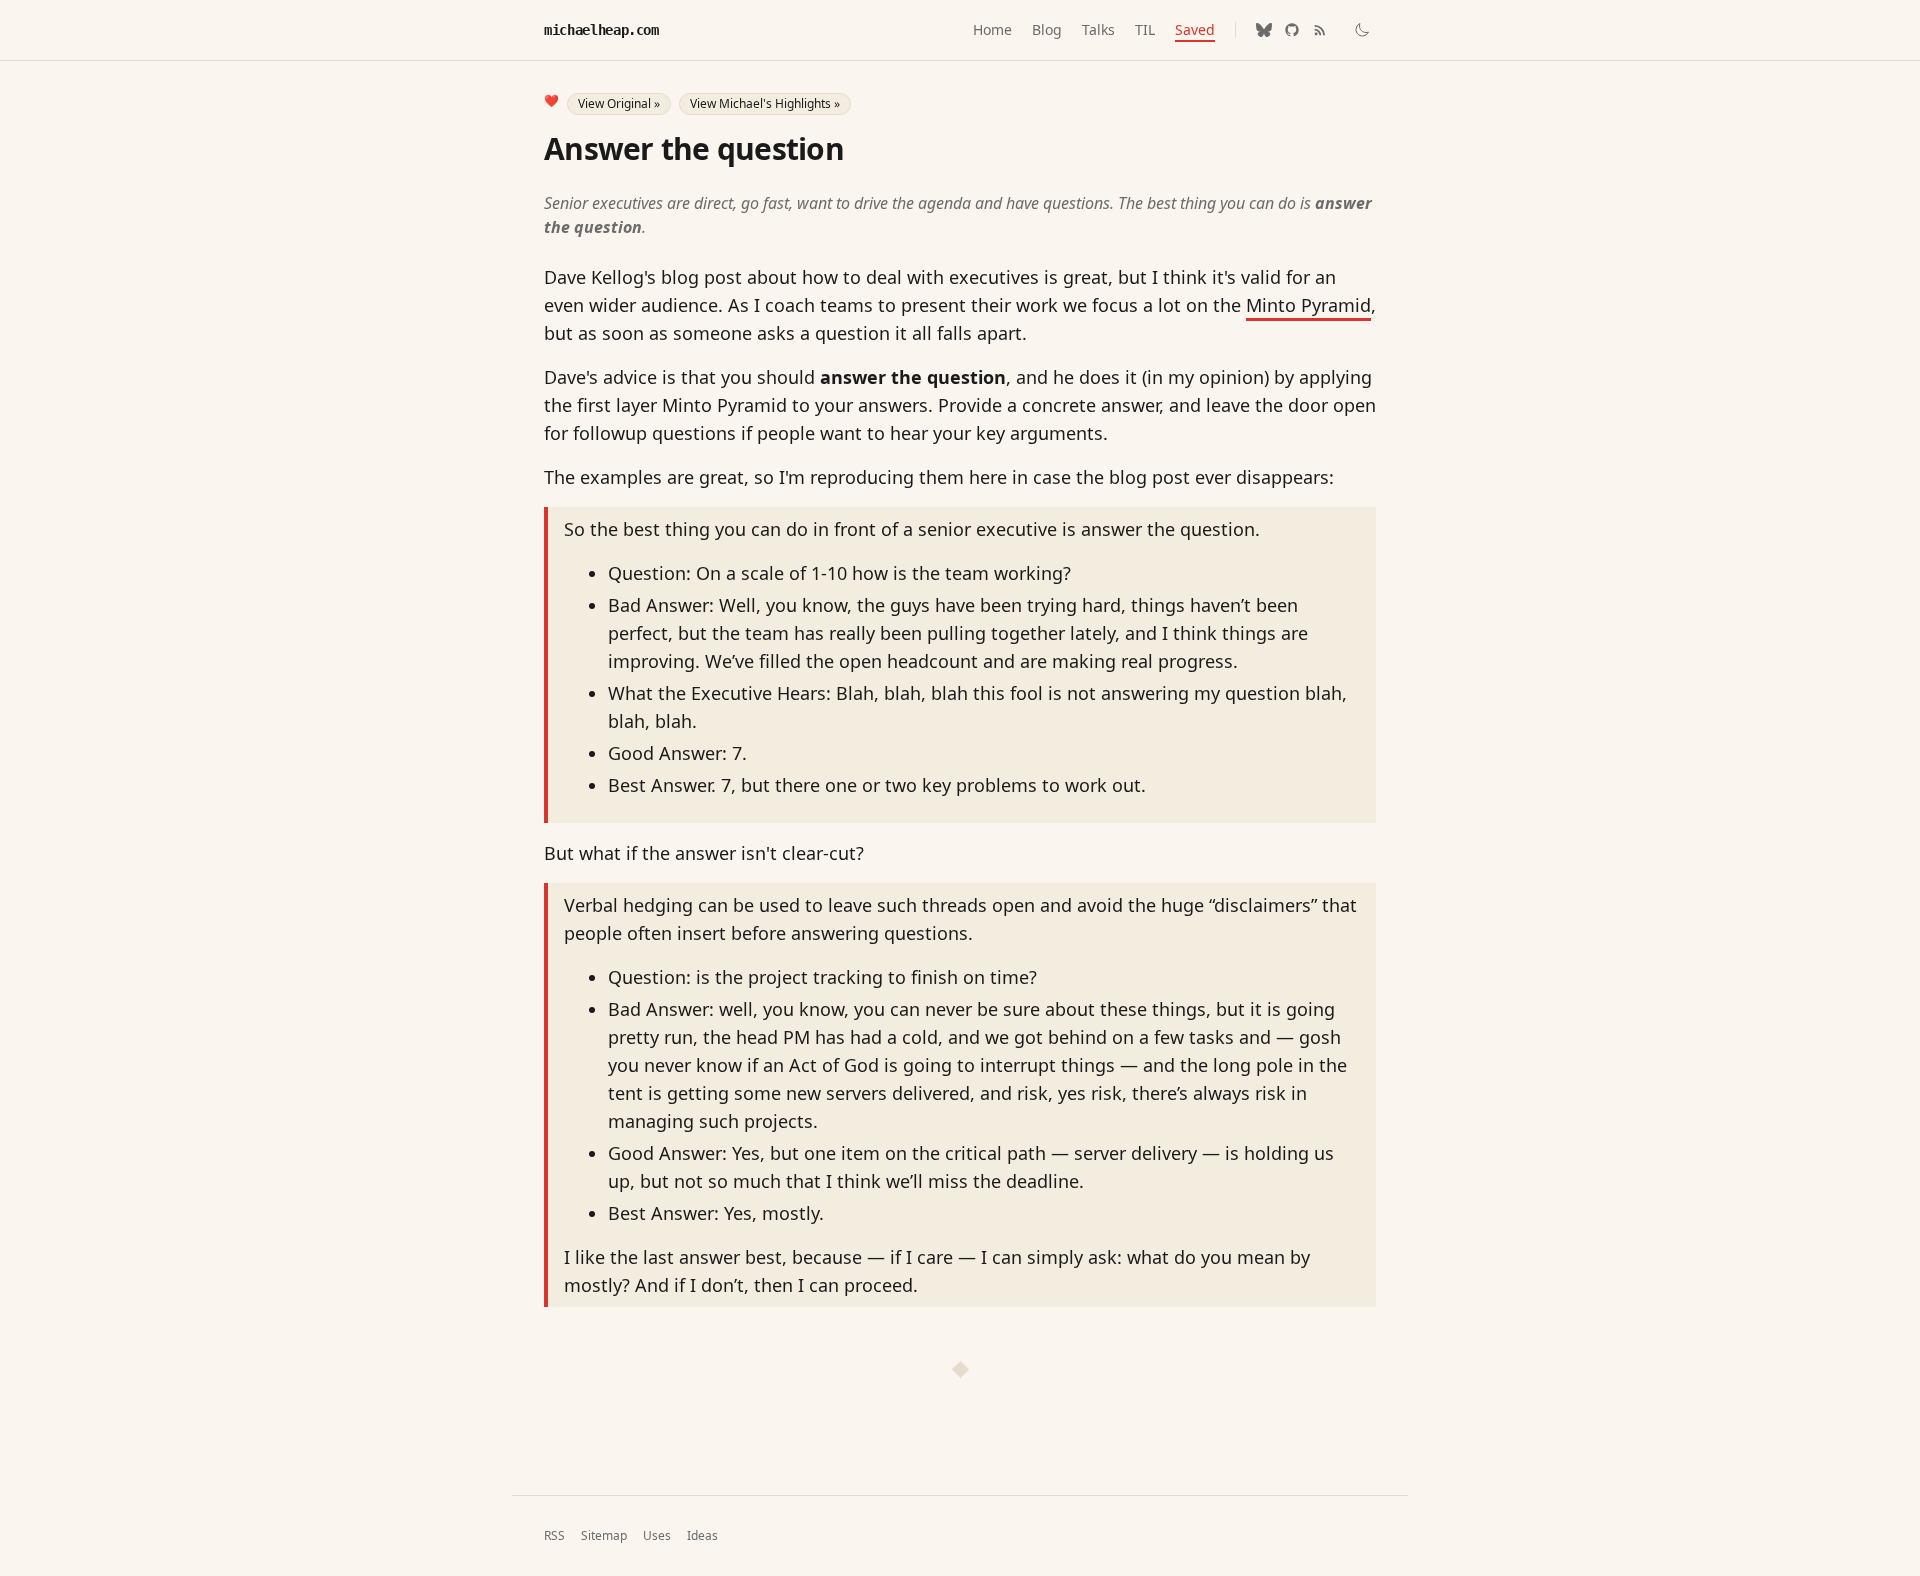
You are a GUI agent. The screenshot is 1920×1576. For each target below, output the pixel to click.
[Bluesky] (1264, 30)
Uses (657, 1536)
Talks (1098, 29)
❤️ (551, 101)
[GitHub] (1292, 30)
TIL (1145, 29)
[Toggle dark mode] (1362, 30)
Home (992, 29)
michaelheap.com (601, 30)
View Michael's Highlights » (765, 103)
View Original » (619, 103)
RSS (554, 1536)
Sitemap (604, 1536)
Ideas (702, 1536)
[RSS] (1320, 30)
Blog (1047, 29)
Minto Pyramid (1308, 305)
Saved (1195, 29)
